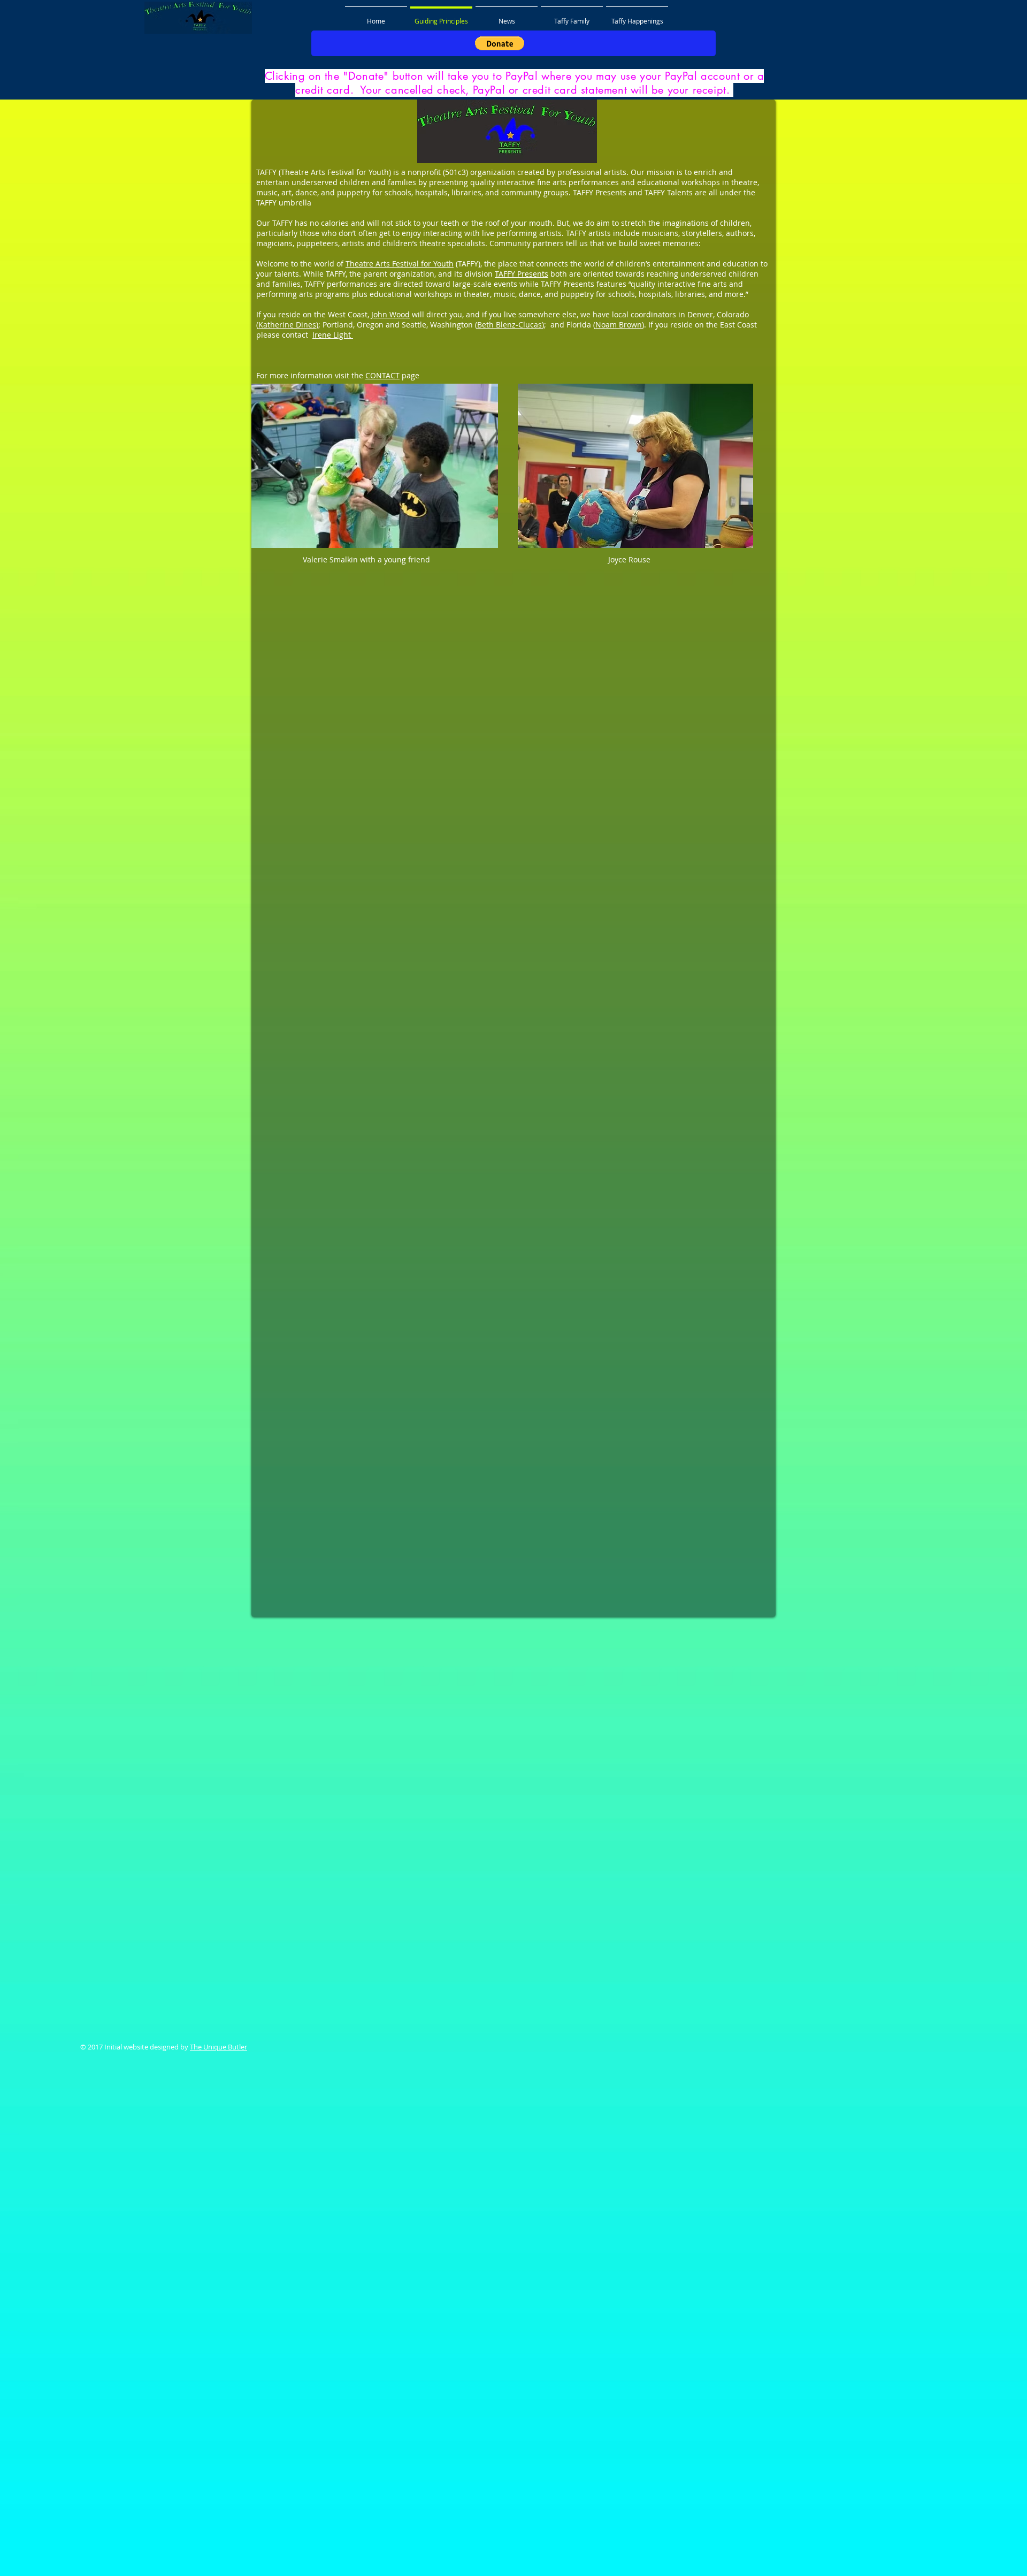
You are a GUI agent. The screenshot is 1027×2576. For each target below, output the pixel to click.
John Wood (390, 314)
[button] (500, 43)
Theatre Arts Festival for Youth (400, 264)
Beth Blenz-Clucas (509, 325)
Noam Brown (619, 325)
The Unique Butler (219, 2047)
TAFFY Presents (522, 274)
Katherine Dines (287, 325)
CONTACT (382, 375)
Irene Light (333, 335)
